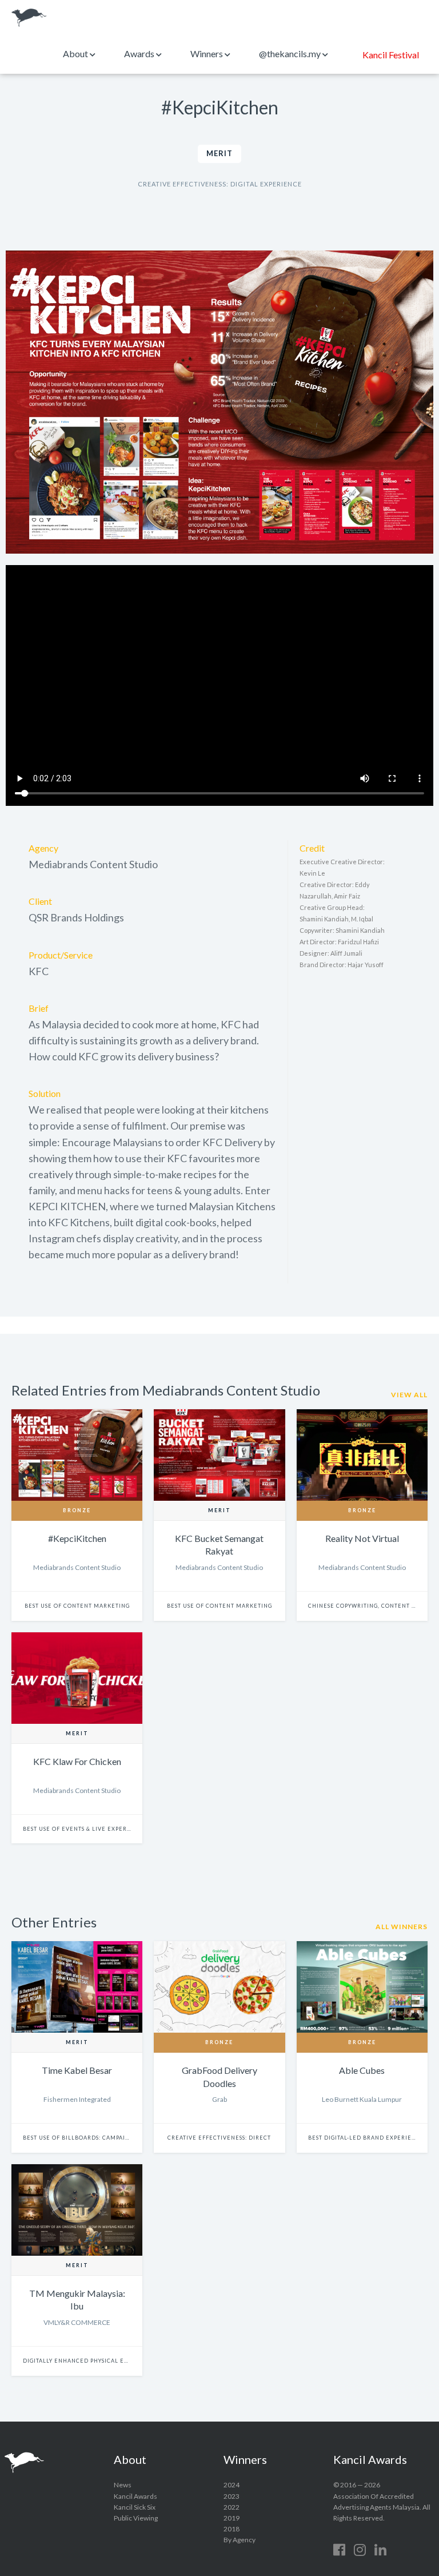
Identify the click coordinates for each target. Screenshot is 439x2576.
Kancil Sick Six (135, 2507)
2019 (232, 2518)
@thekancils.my (291, 53)
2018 (232, 2529)
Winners (207, 53)
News (123, 2485)
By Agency (240, 2540)
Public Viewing (136, 2518)
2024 (232, 2485)
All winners (402, 1927)
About (76, 53)
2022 (232, 2507)
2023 (232, 2496)
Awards (140, 53)
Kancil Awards (29, 18)
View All (409, 1395)
